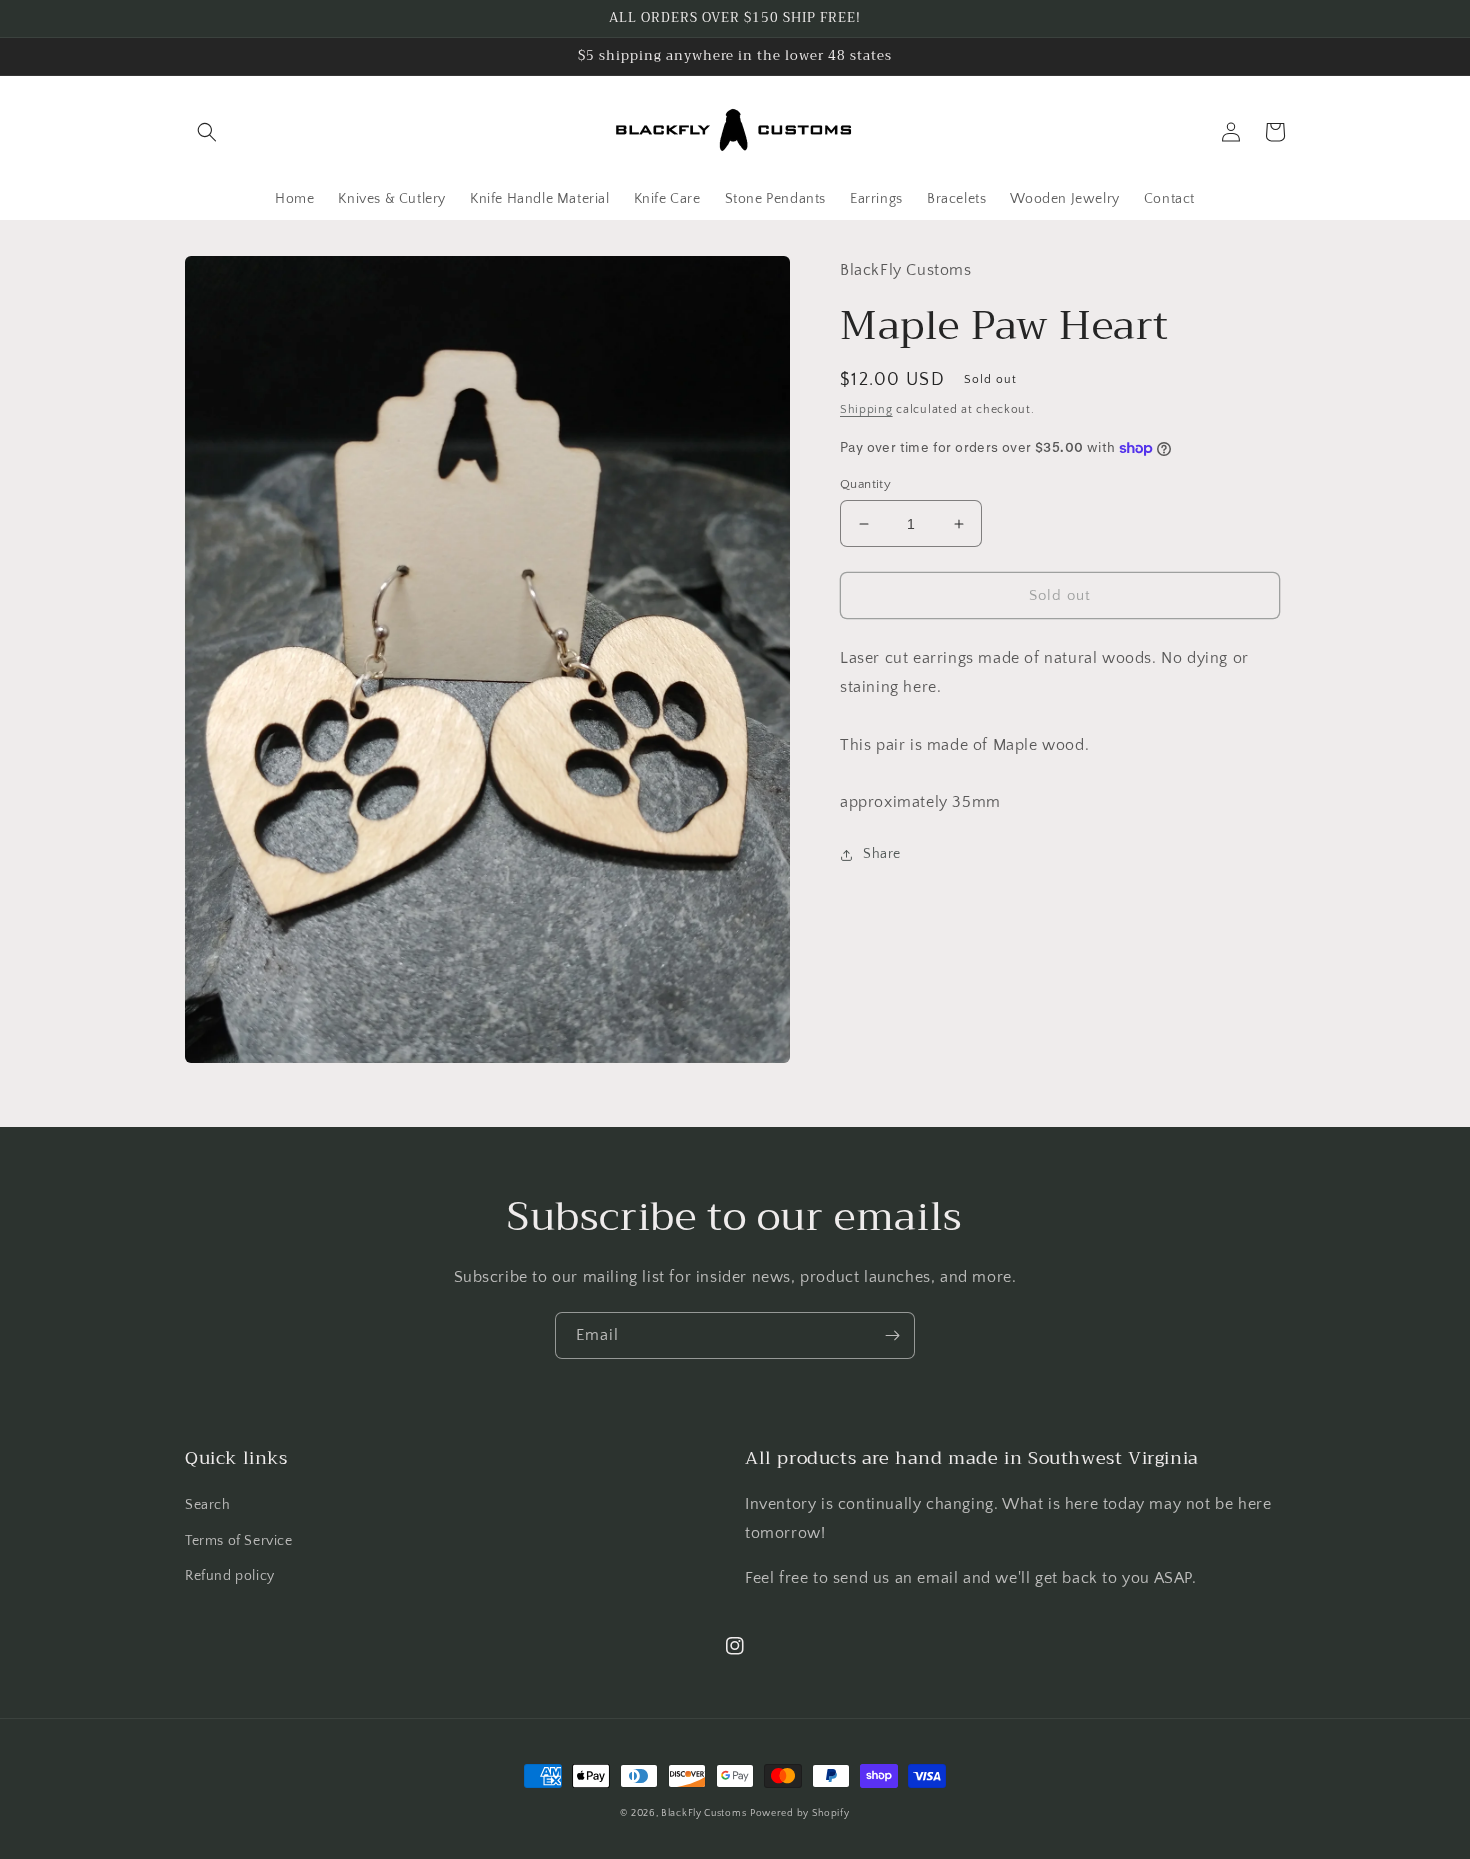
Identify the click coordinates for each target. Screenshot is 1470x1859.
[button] (207, 132)
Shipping (866, 409)
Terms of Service (239, 1541)
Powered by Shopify (800, 1813)
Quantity (865, 484)
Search (208, 1505)
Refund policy (230, 1576)
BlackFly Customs (703, 1813)
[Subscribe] (892, 1335)
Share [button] (882, 854)
